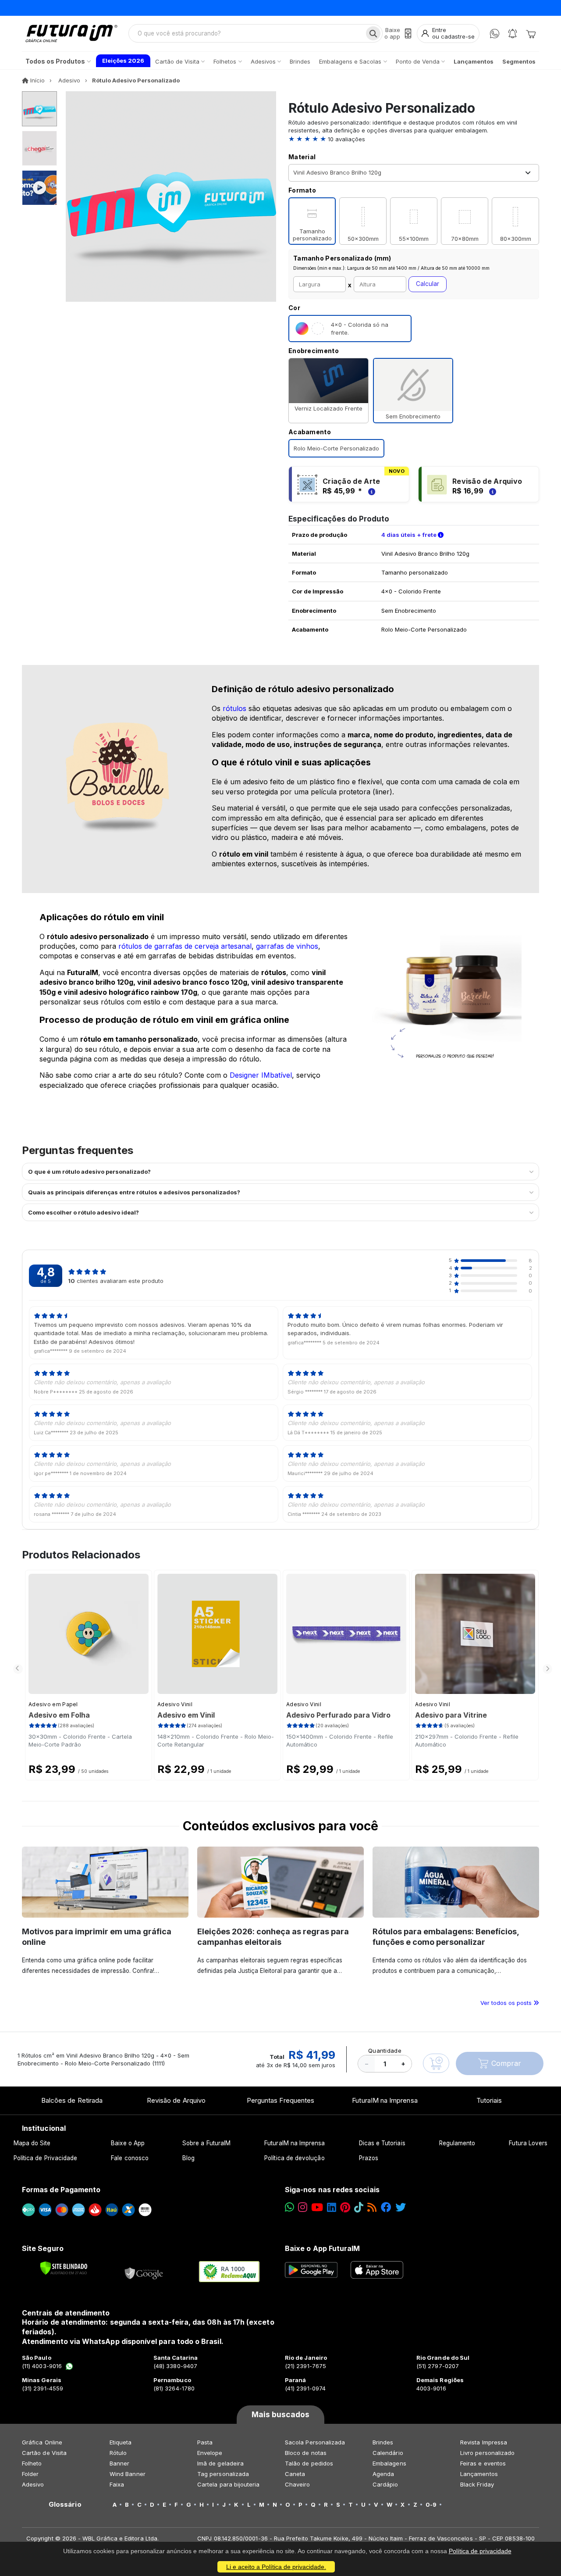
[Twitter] (401, 2207)
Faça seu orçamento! (388, 8)
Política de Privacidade (46, 2158)
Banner (119, 2463)
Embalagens (389, 2463)
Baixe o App (128, 2143)
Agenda (383, 2474)
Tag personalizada (223, 2474)
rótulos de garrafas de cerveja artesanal (185, 946)
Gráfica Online (42, 2442)
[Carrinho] (531, 33)
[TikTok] (359, 2207)
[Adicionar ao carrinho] (436, 2063)
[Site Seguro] (144, 2272)
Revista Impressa (484, 2442)
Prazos (369, 2158)
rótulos (234, 708)
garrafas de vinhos (287, 946)
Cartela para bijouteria (229, 2484)
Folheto (32, 2463)
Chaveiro (298, 2484)
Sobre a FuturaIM (206, 2143)
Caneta (295, 2474)
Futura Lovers (528, 2143)
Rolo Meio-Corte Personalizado (336, 448)
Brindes (383, 2442)
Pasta (205, 2442)
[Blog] (372, 2207)
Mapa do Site (32, 2143)
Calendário (388, 2453)
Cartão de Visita (44, 2453)
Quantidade (385, 2051)
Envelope (210, 2453)
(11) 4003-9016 (42, 2366)
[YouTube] (317, 2207)
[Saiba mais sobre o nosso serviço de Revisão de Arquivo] (491, 491)
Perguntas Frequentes (280, 2100)
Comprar (506, 2063)
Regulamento (457, 2143)
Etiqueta (121, 2442)
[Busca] (373, 33)
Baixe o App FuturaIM (322, 2248)
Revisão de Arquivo (176, 2100)
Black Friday (477, 2484)
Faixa (117, 2484)
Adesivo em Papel (53, 1704)
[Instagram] (303, 2207)
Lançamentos (479, 2474)
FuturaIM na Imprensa (385, 2100)
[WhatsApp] (495, 34)
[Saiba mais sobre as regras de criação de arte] (370, 491)
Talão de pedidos (309, 2463)
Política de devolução (294, 2158)
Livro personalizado (487, 2453)
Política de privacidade (480, 2551)
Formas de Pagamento (61, 2190)
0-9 (431, 2505)
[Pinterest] (345, 2207)
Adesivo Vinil (175, 1704)
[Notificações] (513, 34)
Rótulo (118, 2453)
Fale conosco (130, 2158)
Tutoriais (489, 2100)
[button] (414, 139)
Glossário (65, 2505)
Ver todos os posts (507, 2003)
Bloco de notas (306, 2453)
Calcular (428, 284)
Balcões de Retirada (72, 2100)
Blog (188, 2158)
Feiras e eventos (483, 2463)
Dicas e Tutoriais (382, 2143)
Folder (30, 2474)
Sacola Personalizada (315, 2442)
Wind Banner (128, 2474)
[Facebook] (386, 2207)
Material (302, 157)
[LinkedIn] (332, 2207)
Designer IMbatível (261, 1075)
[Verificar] (64, 2268)
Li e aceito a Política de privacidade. (276, 2567)
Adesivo (33, 2484)
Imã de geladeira (220, 2463)
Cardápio (385, 2484)
